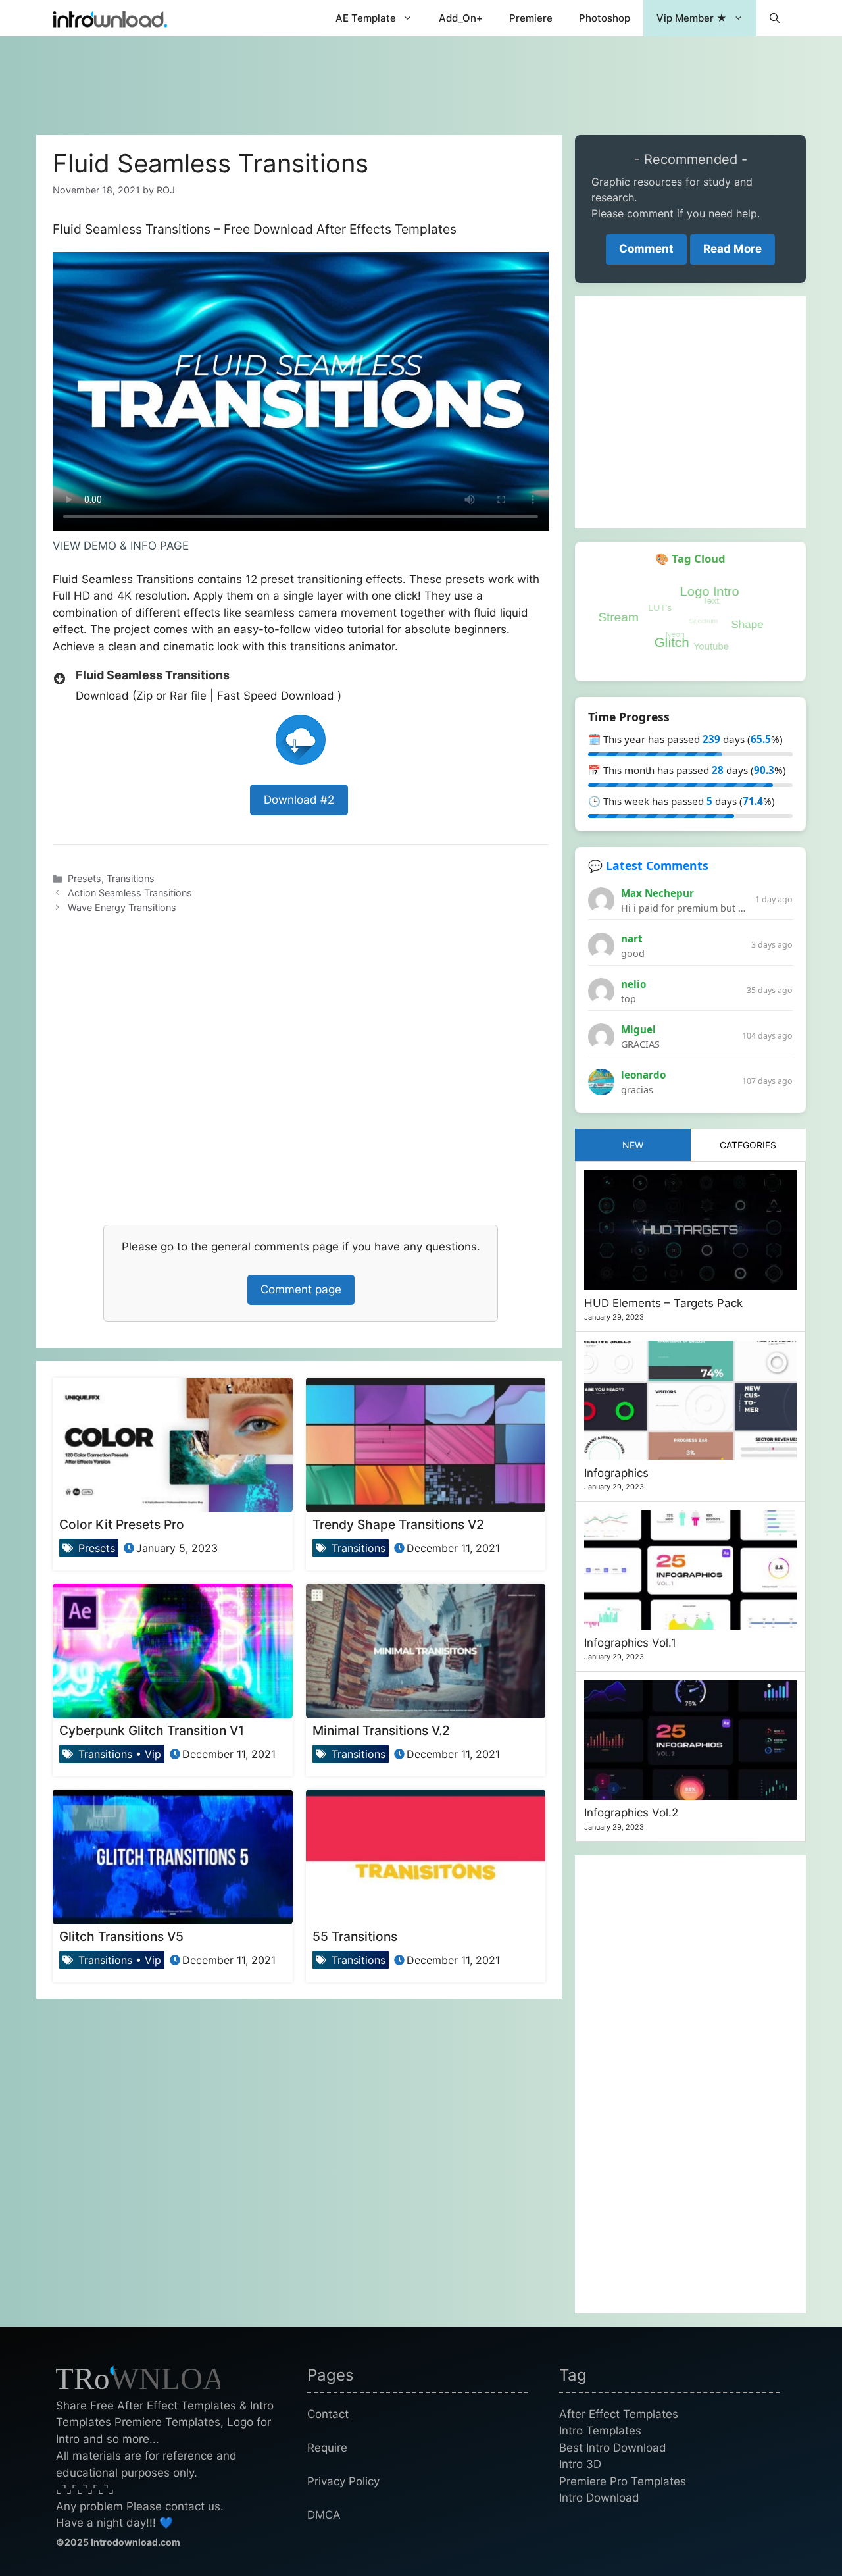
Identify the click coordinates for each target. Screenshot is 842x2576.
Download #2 (299, 800)
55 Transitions (355, 1936)
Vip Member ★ (692, 18)
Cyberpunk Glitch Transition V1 (152, 1730)
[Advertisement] (421, 79)
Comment (646, 249)
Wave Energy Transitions (122, 907)
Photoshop (605, 18)
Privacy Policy (343, 2481)
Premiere (531, 18)
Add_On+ (461, 18)
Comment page (301, 1289)
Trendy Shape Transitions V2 (398, 1524)
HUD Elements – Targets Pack (663, 1303)
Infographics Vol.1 (630, 1643)
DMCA (324, 2515)
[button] (775, 18)
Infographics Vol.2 (631, 1813)
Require (327, 2448)
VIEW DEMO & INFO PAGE (121, 546)
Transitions (131, 878)
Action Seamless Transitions (130, 893)
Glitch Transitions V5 (121, 1936)
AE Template (366, 18)
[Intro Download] (110, 18)
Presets (85, 878)
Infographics (616, 1473)
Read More (732, 249)
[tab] (633, 1145)
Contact (328, 2414)
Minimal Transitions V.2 (381, 1730)
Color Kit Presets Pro (122, 1524)
